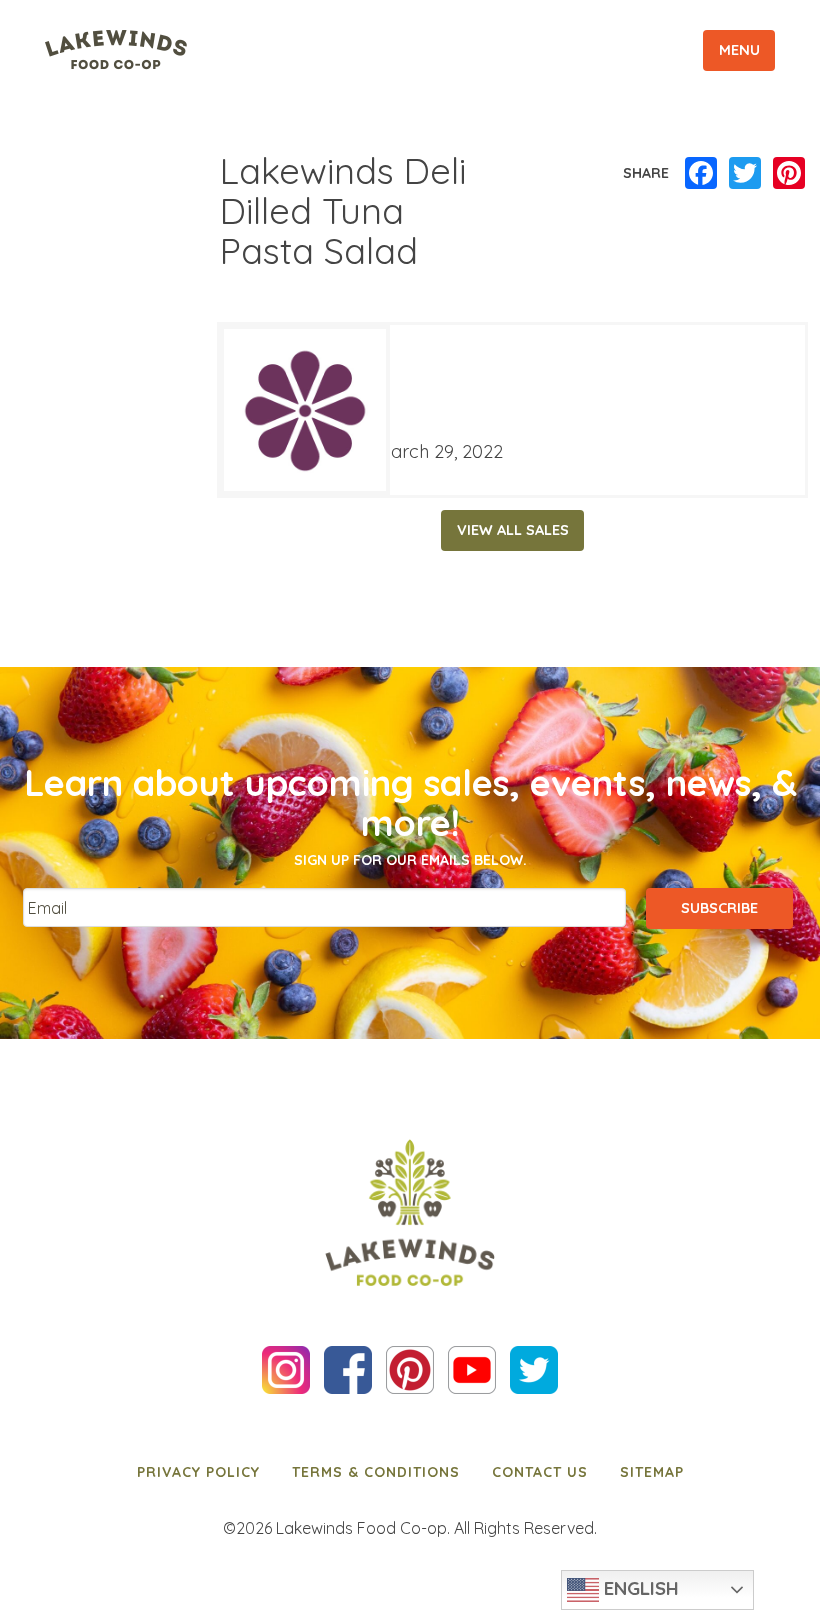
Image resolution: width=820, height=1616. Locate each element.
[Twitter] (745, 174)
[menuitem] (198, 1472)
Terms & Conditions (376, 1472)
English (639, 1588)
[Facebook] (701, 174)
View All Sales (513, 530)
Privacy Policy (198, 1472)
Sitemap (652, 1472)
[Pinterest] (789, 174)
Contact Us (540, 1472)
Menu (739, 50)
